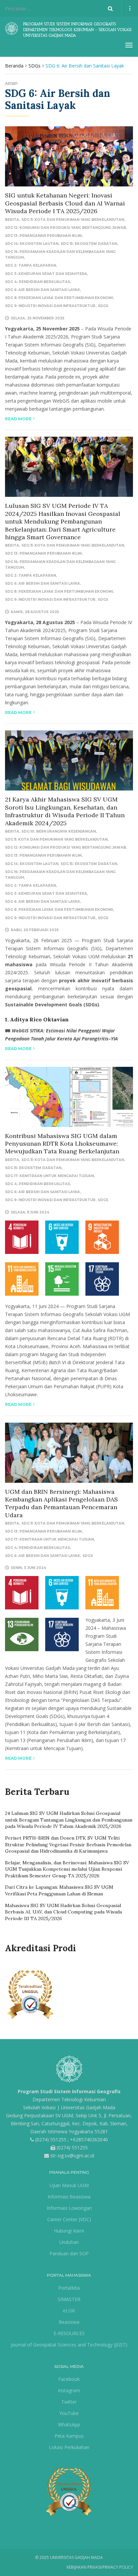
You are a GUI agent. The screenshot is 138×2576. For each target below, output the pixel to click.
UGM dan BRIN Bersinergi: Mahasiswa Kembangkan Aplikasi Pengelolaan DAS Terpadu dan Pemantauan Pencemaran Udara (61, 1503)
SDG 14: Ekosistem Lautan (32, 244)
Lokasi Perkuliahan (69, 2447)
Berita (12, 220)
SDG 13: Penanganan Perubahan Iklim (43, 236)
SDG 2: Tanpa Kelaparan (30, 265)
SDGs (34, 66)
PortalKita (69, 2288)
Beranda (14, 66)
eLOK (69, 2311)
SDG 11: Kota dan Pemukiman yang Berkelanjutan (73, 220)
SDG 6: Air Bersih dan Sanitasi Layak (43, 290)
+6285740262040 (89, 2139)
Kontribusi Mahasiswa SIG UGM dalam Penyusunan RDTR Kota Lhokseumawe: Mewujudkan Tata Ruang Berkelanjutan (62, 1144)
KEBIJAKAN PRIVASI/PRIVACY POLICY (100, 2567)
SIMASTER (69, 2299)
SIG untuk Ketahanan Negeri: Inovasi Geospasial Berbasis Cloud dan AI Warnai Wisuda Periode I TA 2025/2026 (65, 203)
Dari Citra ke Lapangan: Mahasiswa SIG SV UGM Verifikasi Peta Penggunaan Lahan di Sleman (59, 1890)
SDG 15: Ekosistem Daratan (89, 244)
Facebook (69, 2379)
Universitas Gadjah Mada (88, 2107)
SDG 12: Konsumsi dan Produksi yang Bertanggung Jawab (65, 228)
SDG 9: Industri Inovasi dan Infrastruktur (50, 306)
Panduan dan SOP (69, 2253)
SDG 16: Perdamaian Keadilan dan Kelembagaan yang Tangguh (60, 255)
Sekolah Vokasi (39, 2107)
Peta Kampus (69, 2436)
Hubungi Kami (69, 2231)
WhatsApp (69, 2424)
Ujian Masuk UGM (69, 2185)
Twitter (69, 2402)
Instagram (69, 2390)
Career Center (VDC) (69, 2219)
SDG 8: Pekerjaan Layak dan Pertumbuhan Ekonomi (59, 298)
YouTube (69, 2413)
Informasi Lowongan (69, 2208)
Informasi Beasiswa (69, 2197)
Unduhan (69, 2242)
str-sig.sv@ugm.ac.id (72, 2156)
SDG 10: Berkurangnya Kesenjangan (59, 831)
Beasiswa (69, 2322)
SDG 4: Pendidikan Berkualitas (38, 282)
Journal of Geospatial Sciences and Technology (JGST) (69, 2345)
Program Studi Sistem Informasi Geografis (69, 2091)
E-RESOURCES (69, 2333)
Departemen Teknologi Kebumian (69, 2099)
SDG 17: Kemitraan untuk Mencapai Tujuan (49, 1176)
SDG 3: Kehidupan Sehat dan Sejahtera (46, 274)
